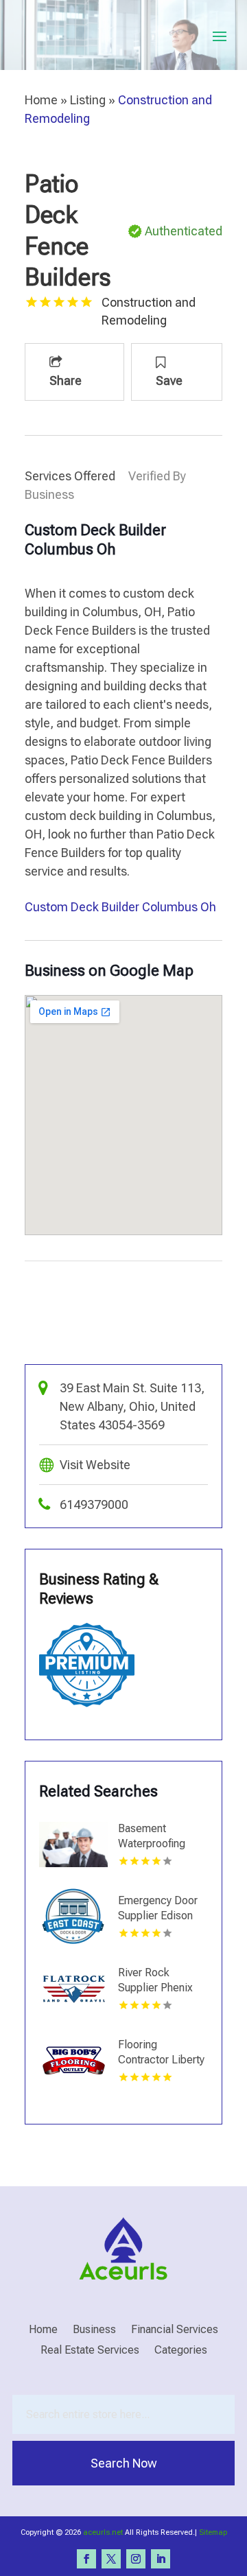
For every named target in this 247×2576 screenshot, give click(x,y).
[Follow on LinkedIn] (161, 2559)
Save (169, 380)
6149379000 (94, 1504)
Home (41, 100)
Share (66, 380)
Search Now (124, 2463)
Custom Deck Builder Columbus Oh (120, 907)
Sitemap (213, 2532)
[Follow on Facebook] (86, 2559)
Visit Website (95, 1465)
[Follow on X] (111, 2559)
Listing (88, 100)
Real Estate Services (90, 2351)
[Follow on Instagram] (136, 2559)
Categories (181, 2351)
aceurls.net (103, 2532)
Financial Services (175, 2330)
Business (94, 2330)
